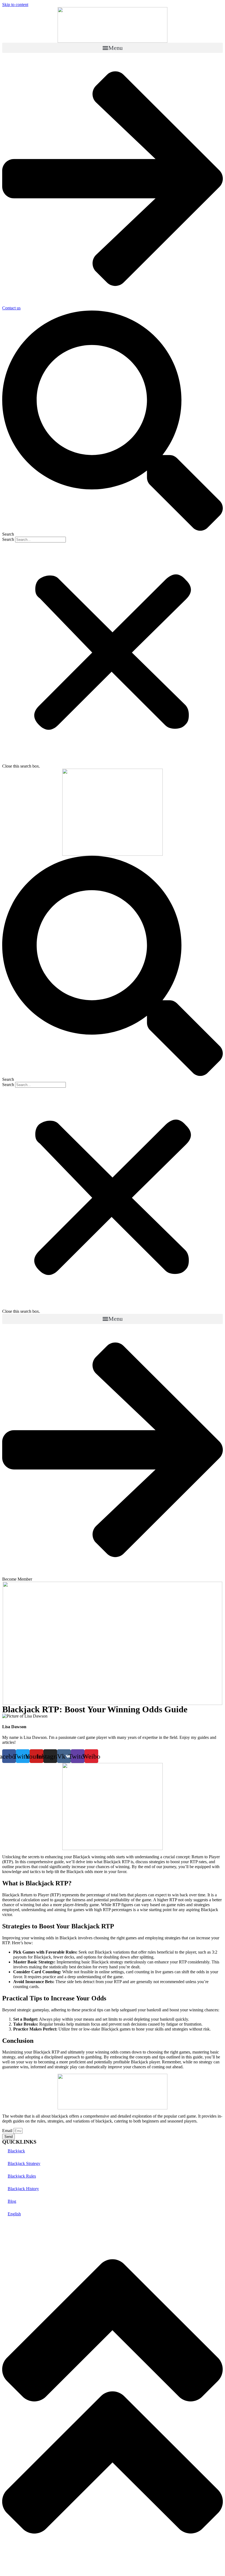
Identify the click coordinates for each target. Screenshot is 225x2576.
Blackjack (16, 2151)
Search (8, 539)
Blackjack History (23, 2189)
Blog (12, 2201)
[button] (113, 48)
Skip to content (15, 5)
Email (8, 2131)
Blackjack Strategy (24, 2163)
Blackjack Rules (22, 2176)
